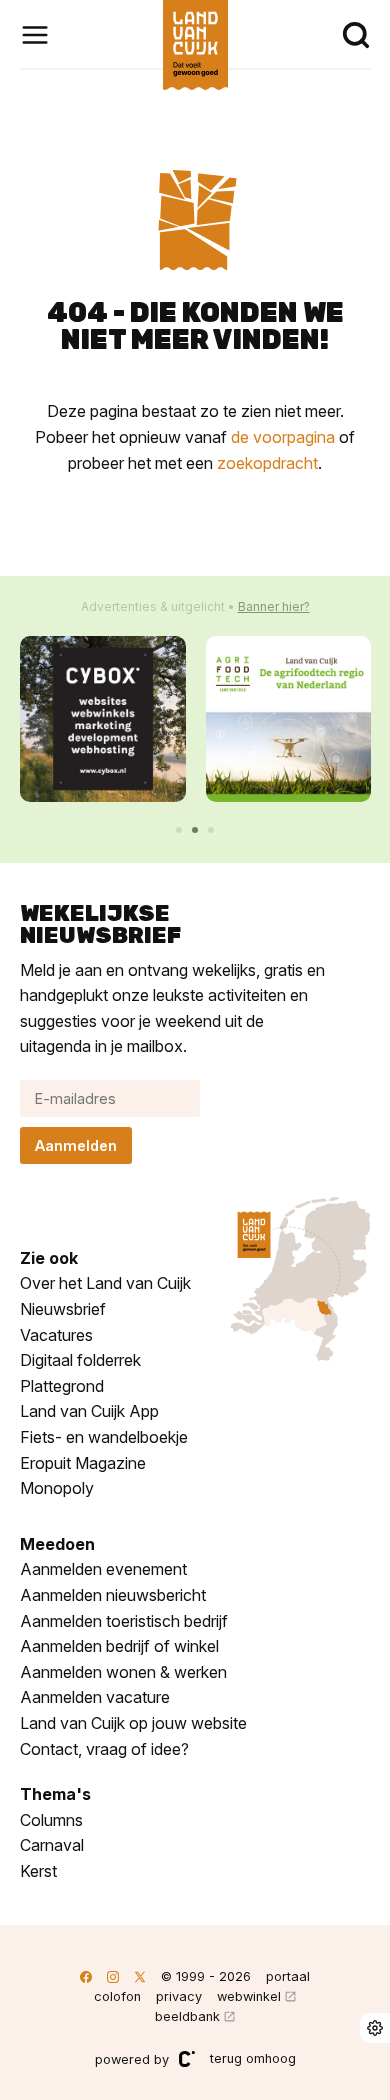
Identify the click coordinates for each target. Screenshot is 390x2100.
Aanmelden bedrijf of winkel (119, 1646)
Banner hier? (274, 606)
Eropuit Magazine (83, 1463)
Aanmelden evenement (103, 1569)
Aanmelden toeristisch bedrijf (124, 1621)
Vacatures (56, 1335)
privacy (179, 1996)
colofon (117, 1996)
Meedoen (57, 1544)
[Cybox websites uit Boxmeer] (103, 719)
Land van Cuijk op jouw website (133, 1723)
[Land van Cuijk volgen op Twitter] (140, 1976)
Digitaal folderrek (80, 1360)
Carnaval (52, 1845)
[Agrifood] (289, 719)
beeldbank (187, 2016)
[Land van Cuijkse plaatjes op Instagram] (113, 1976)
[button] (179, 830)
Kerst (38, 1871)
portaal (288, 1976)
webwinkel (249, 1996)
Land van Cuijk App (89, 1411)
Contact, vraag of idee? (104, 1749)
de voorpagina (283, 437)
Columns (51, 1820)
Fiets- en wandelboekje (104, 1437)
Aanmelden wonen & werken (123, 1672)
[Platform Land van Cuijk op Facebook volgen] (86, 1976)
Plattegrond (62, 1386)
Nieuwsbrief (63, 1309)
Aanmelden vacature (95, 1697)
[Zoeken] (356, 35)
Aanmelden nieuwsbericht (113, 1595)
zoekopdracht (267, 463)
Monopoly (57, 1488)
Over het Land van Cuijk (105, 1283)
